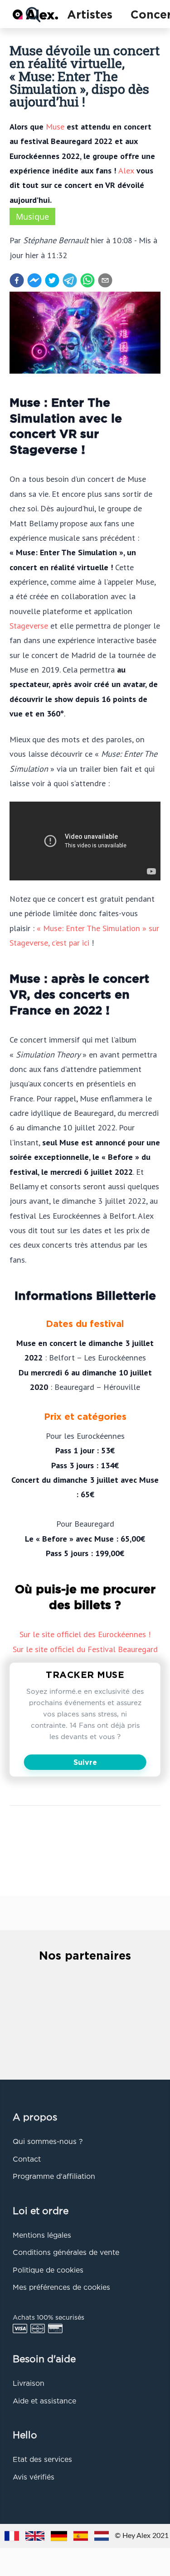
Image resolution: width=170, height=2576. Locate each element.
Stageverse (29, 625)
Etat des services (42, 2460)
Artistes (90, 15)
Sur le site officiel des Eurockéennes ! (85, 1634)
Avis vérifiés (34, 2478)
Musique (32, 216)
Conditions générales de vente (66, 2253)
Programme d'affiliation (54, 2177)
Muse (55, 126)
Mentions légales (42, 2236)
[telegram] (70, 280)
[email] (105, 280)
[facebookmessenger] (34, 280)
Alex (126, 170)
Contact (27, 2160)
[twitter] (52, 280)
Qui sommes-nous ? (48, 2142)
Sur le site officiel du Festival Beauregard (85, 1649)
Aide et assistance (44, 2402)
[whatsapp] (87, 280)
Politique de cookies (48, 2271)
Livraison (29, 2384)
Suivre (85, 1763)
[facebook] (17, 280)
